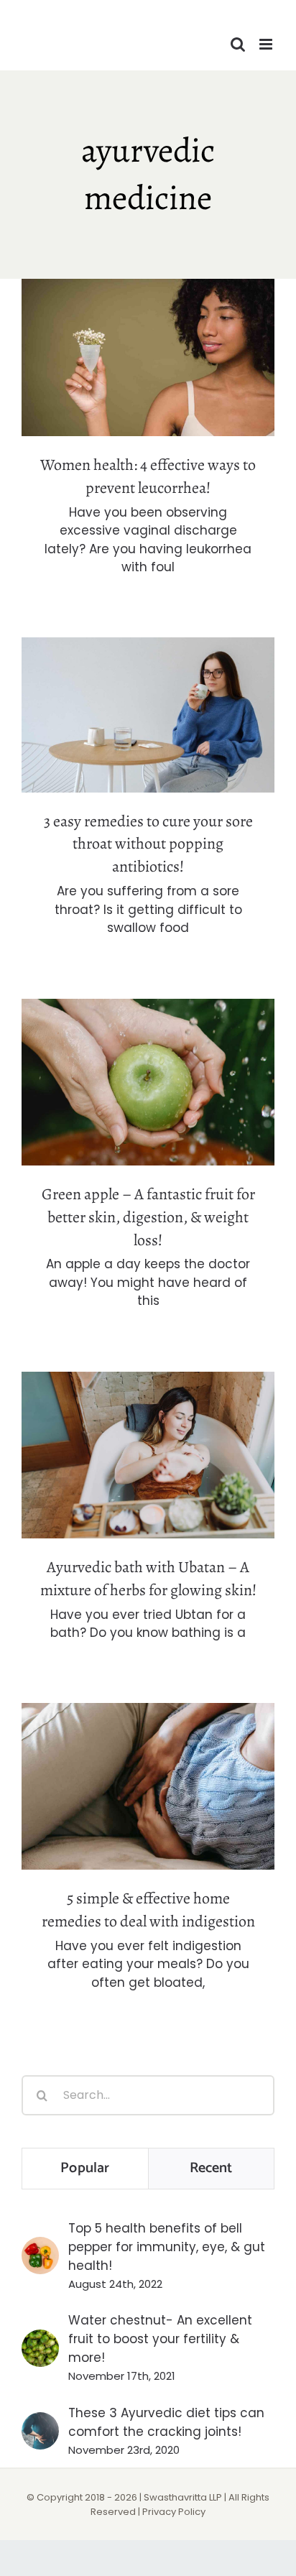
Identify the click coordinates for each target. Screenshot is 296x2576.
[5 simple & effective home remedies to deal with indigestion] (148, 1786)
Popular (85, 2168)
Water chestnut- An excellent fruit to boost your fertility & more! (160, 2339)
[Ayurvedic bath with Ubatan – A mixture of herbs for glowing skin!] (148, 1455)
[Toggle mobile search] (238, 44)
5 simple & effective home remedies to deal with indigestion (148, 1762)
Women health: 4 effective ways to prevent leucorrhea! (148, 333)
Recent (211, 2168)
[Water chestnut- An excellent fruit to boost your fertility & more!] (40, 2339)
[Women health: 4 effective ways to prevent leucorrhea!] (148, 357)
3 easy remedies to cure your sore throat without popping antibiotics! (148, 680)
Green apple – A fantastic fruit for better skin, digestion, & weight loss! (148, 1047)
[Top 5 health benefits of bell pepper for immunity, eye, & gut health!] (40, 2246)
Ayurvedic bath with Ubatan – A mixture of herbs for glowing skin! (148, 1430)
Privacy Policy (174, 2512)
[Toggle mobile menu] (267, 44)
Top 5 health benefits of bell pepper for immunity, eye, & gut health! (167, 2247)
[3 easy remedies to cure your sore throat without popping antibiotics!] (148, 715)
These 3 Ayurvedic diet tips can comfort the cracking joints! (166, 2422)
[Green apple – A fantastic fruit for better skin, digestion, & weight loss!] (148, 1082)
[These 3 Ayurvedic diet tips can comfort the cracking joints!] (40, 2422)
